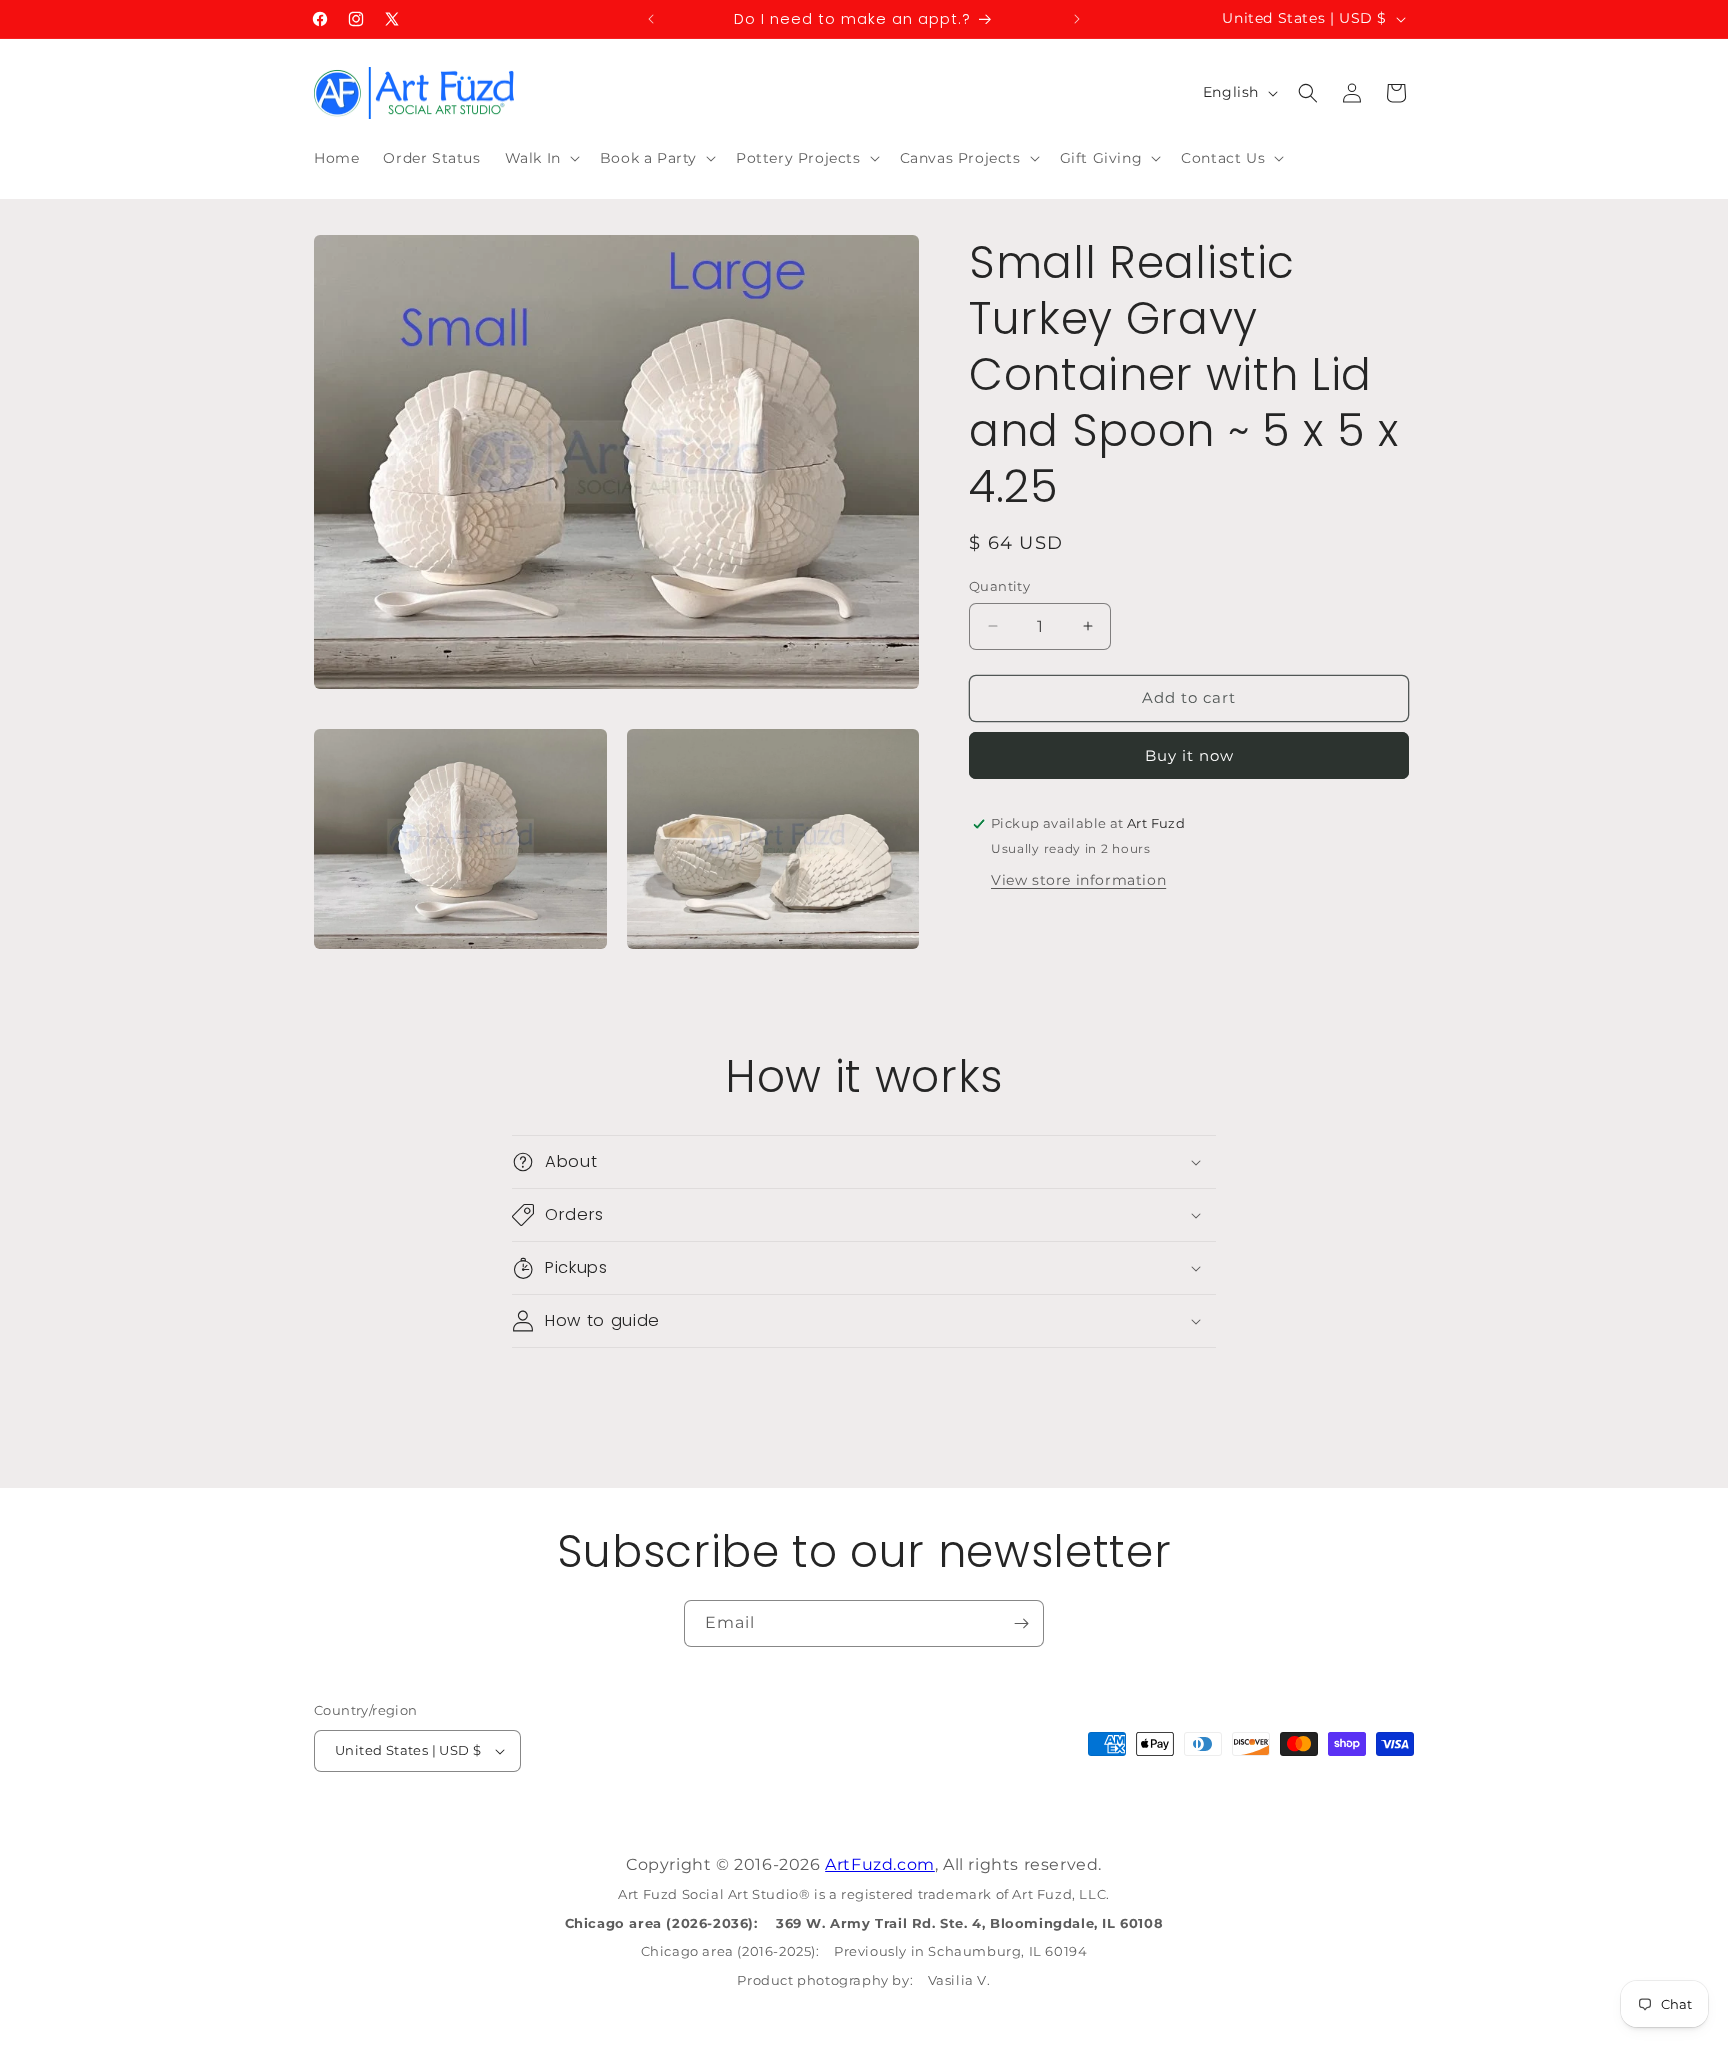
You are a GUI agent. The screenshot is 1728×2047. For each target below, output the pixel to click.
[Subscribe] (1021, 1623)
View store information (1078, 880)
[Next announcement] (1077, 19)
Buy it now (1189, 755)
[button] (540, 158)
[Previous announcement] (651, 19)
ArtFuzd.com (880, 1864)
